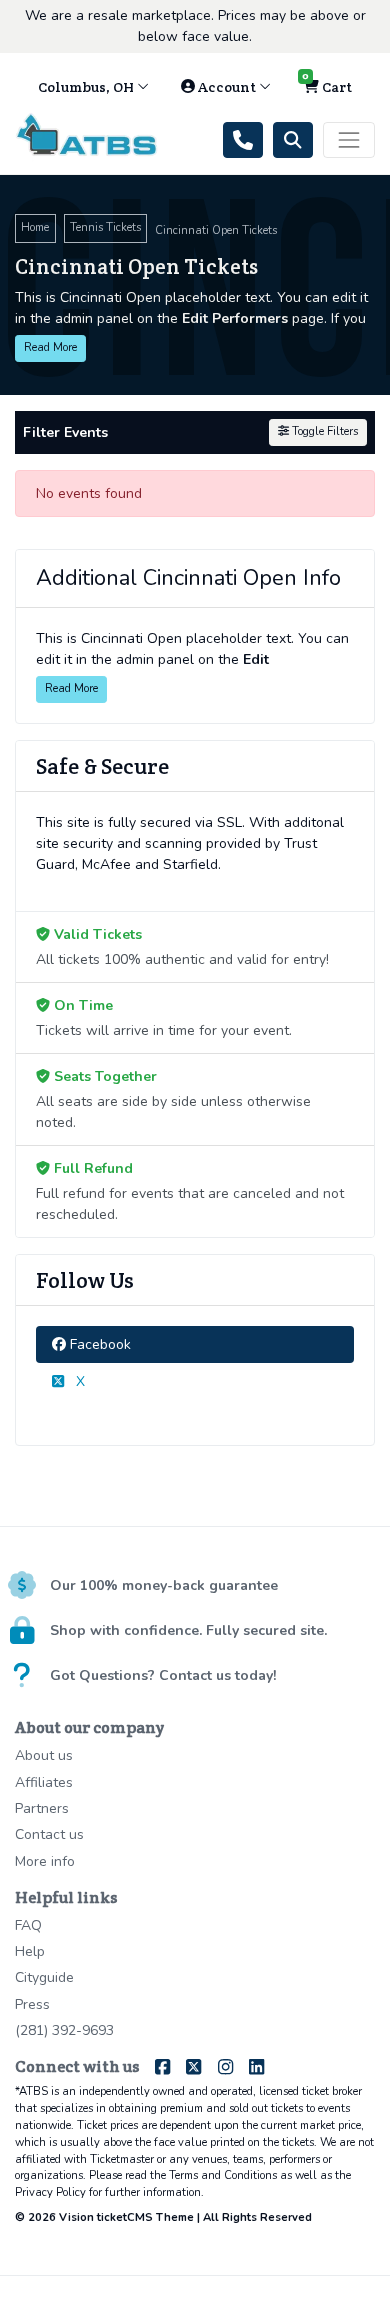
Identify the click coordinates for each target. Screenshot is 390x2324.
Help (30, 1951)
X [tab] (78, 1381)
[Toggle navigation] (349, 140)
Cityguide (44, 1977)
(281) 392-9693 (64, 2030)
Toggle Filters (323, 431)
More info (45, 1861)
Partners (42, 1808)
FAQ (28, 1925)
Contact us (49, 1834)
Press (32, 2004)
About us (44, 1755)
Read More (50, 347)
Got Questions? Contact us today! (163, 1675)
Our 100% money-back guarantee (164, 1585)
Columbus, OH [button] (87, 87)
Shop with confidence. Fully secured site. (188, 1630)
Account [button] (227, 87)
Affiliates (44, 1782)
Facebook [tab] (98, 1344)
